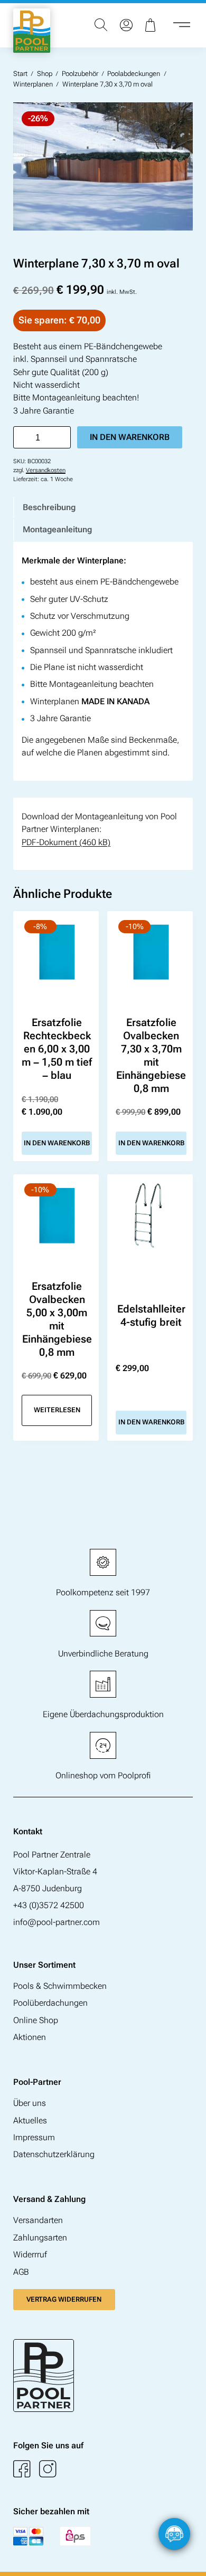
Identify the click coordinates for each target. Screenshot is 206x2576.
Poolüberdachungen (50, 2003)
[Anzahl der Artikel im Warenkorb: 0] (152, 25)
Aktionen (30, 2037)
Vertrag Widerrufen (64, 2299)
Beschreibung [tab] (49, 507)
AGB (21, 2272)
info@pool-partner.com (57, 1922)
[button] (188, 2558)
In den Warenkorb (130, 437)
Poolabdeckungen (134, 74)
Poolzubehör (80, 74)
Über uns (30, 2103)
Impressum (34, 2137)
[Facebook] (22, 2469)
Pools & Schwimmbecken (60, 1986)
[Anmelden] (126, 25)
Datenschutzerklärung (54, 2154)
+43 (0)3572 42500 (49, 1905)
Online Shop (36, 2020)
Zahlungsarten (40, 2238)
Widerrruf (30, 2254)
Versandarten (38, 2220)
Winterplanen (33, 84)
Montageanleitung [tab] (57, 529)
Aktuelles (30, 2120)
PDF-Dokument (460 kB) (66, 842)
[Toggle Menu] (182, 25)
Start (20, 74)
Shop (45, 74)
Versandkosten (46, 470)
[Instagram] (48, 2469)
